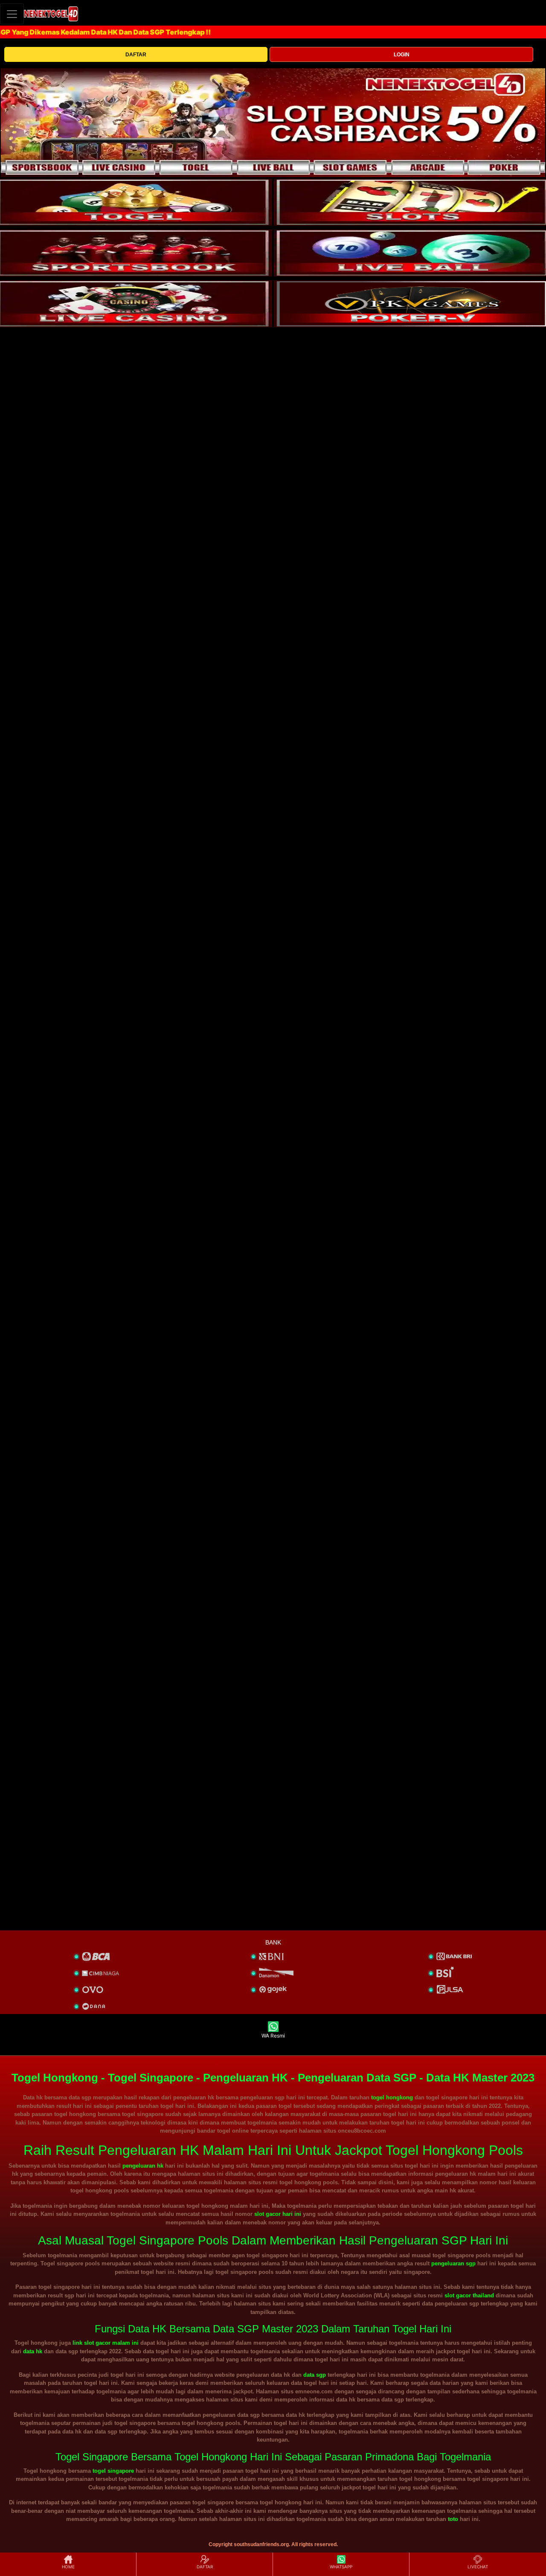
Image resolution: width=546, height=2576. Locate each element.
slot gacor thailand (469, 2295)
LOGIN (402, 55)
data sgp (315, 2375)
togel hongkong (392, 2097)
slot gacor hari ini (278, 2214)
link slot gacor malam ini (106, 2343)
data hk (33, 2351)
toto (453, 2519)
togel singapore (113, 2471)
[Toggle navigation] (12, 14)
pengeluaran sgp (453, 2263)
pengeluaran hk (143, 2166)
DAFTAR (136, 55)
